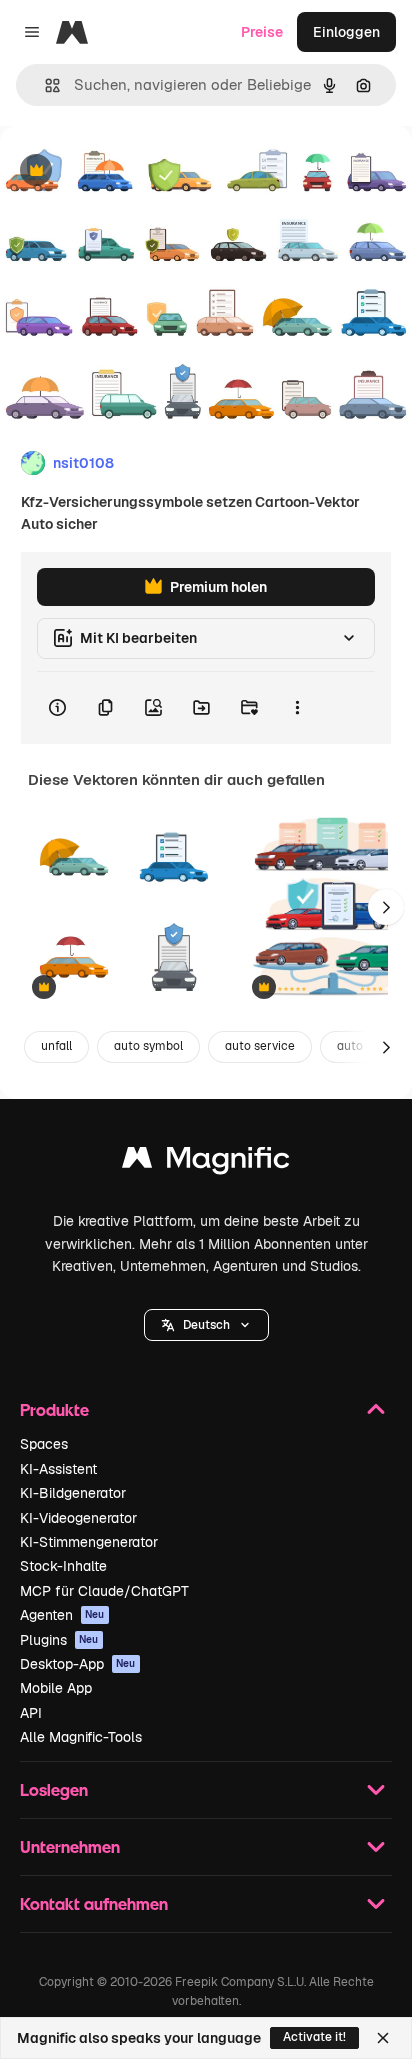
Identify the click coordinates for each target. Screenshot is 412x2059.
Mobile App (56, 1688)
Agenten (62, 1615)
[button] (206, 1325)
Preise (262, 32)
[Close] (383, 2038)
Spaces (44, 1444)
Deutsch (206, 1325)
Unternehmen (70, 1846)
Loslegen (54, 1789)
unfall (56, 1046)
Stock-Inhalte (63, 1566)
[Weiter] (386, 907)
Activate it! (314, 2037)
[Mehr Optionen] (297, 708)
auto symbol (148, 1046)
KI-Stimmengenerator (89, 1542)
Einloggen (346, 32)
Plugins (59, 1640)
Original (128, 171)
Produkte (54, 1409)
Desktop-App (78, 1664)
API (31, 1713)
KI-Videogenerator (78, 1518)
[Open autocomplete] (44, 85)
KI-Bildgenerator (73, 1493)
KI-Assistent (58, 1469)
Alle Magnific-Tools (81, 1737)
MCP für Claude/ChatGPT (104, 1591)
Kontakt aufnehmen (94, 1903)
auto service (260, 1046)
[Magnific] (206, 1162)
